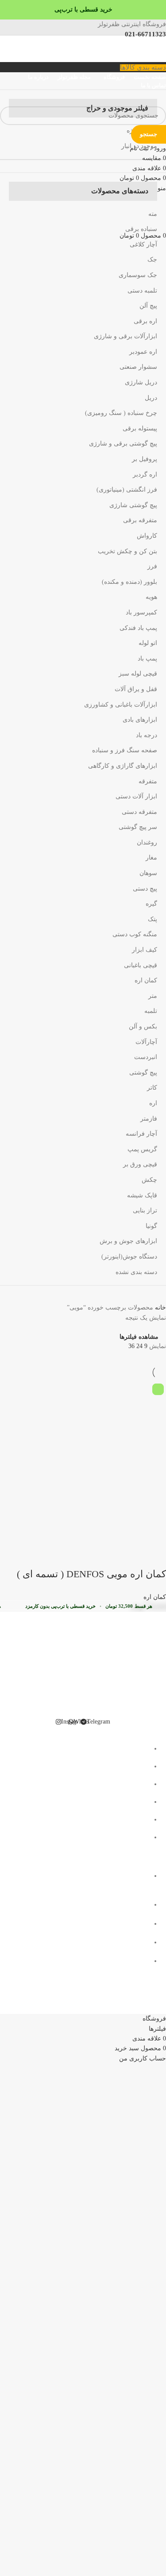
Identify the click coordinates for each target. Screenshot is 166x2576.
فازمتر (149, 1119)
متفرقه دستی (139, 812)
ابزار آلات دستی (136, 796)
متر (153, 996)
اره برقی (145, 321)
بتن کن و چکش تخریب (127, 551)
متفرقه (148, 781)
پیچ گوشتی (143, 1073)
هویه (151, 597)
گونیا (151, 1226)
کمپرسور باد (141, 612)
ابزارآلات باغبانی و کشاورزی (121, 705)
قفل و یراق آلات (136, 689)
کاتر (152, 1088)
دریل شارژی (141, 382)
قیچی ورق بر (140, 1164)
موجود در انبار (139, 146)
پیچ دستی (145, 889)
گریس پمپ (142, 1149)
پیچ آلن (148, 306)
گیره (151, 904)
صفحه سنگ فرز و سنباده (125, 750)
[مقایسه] (107, 1556)
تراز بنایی (145, 1210)
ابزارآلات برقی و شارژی (125, 336)
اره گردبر (145, 475)
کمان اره (146, 980)
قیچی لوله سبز (138, 674)
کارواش (147, 536)
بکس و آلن (143, 1026)
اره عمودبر (143, 352)
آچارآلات (146, 1042)
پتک (152, 919)
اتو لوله (148, 643)
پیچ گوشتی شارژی (133, 505)
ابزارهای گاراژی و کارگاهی (123, 766)
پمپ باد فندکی (138, 628)
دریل (151, 398)
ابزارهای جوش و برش (128, 1241)
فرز (152, 566)
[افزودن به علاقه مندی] (83, 1556)
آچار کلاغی (143, 244)
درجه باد (147, 735)
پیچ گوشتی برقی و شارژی (123, 444)
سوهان (148, 873)
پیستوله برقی (140, 428)
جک (152, 260)
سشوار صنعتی (138, 367)
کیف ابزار (145, 950)
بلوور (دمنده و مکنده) (129, 582)
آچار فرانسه (141, 1134)
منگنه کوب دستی (135, 934)
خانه (160, 1308)
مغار (151, 858)
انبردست (146, 1057)
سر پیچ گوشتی (138, 827)
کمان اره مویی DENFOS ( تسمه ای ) (91, 1574)
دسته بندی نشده (136, 1272)
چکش (149, 1180)
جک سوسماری (138, 275)
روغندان (147, 842)
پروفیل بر (145, 459)
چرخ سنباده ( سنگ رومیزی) (121, 413)
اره (153, 1103)
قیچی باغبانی (141, 965)
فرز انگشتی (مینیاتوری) (127, 490)
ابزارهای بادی (140, 720)
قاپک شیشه (142, 1195)
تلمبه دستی (142, 291)
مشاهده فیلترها (139, 1337)
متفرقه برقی (140, 520)
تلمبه (151, 1011)
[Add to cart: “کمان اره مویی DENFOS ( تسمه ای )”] (155, 1556)
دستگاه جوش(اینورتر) (129, 1257)
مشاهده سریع (131, 1556)
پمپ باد (147, 659)
